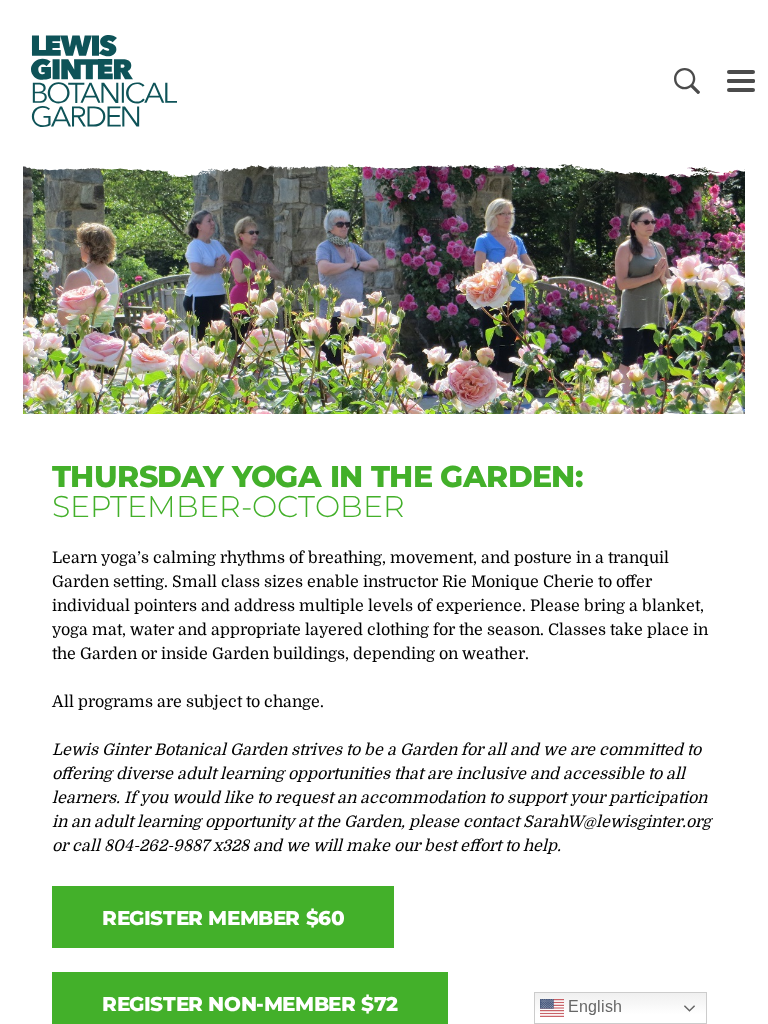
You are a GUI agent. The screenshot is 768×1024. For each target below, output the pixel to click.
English (593, 1006)
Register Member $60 (223, 918)
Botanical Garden (100, 81)
